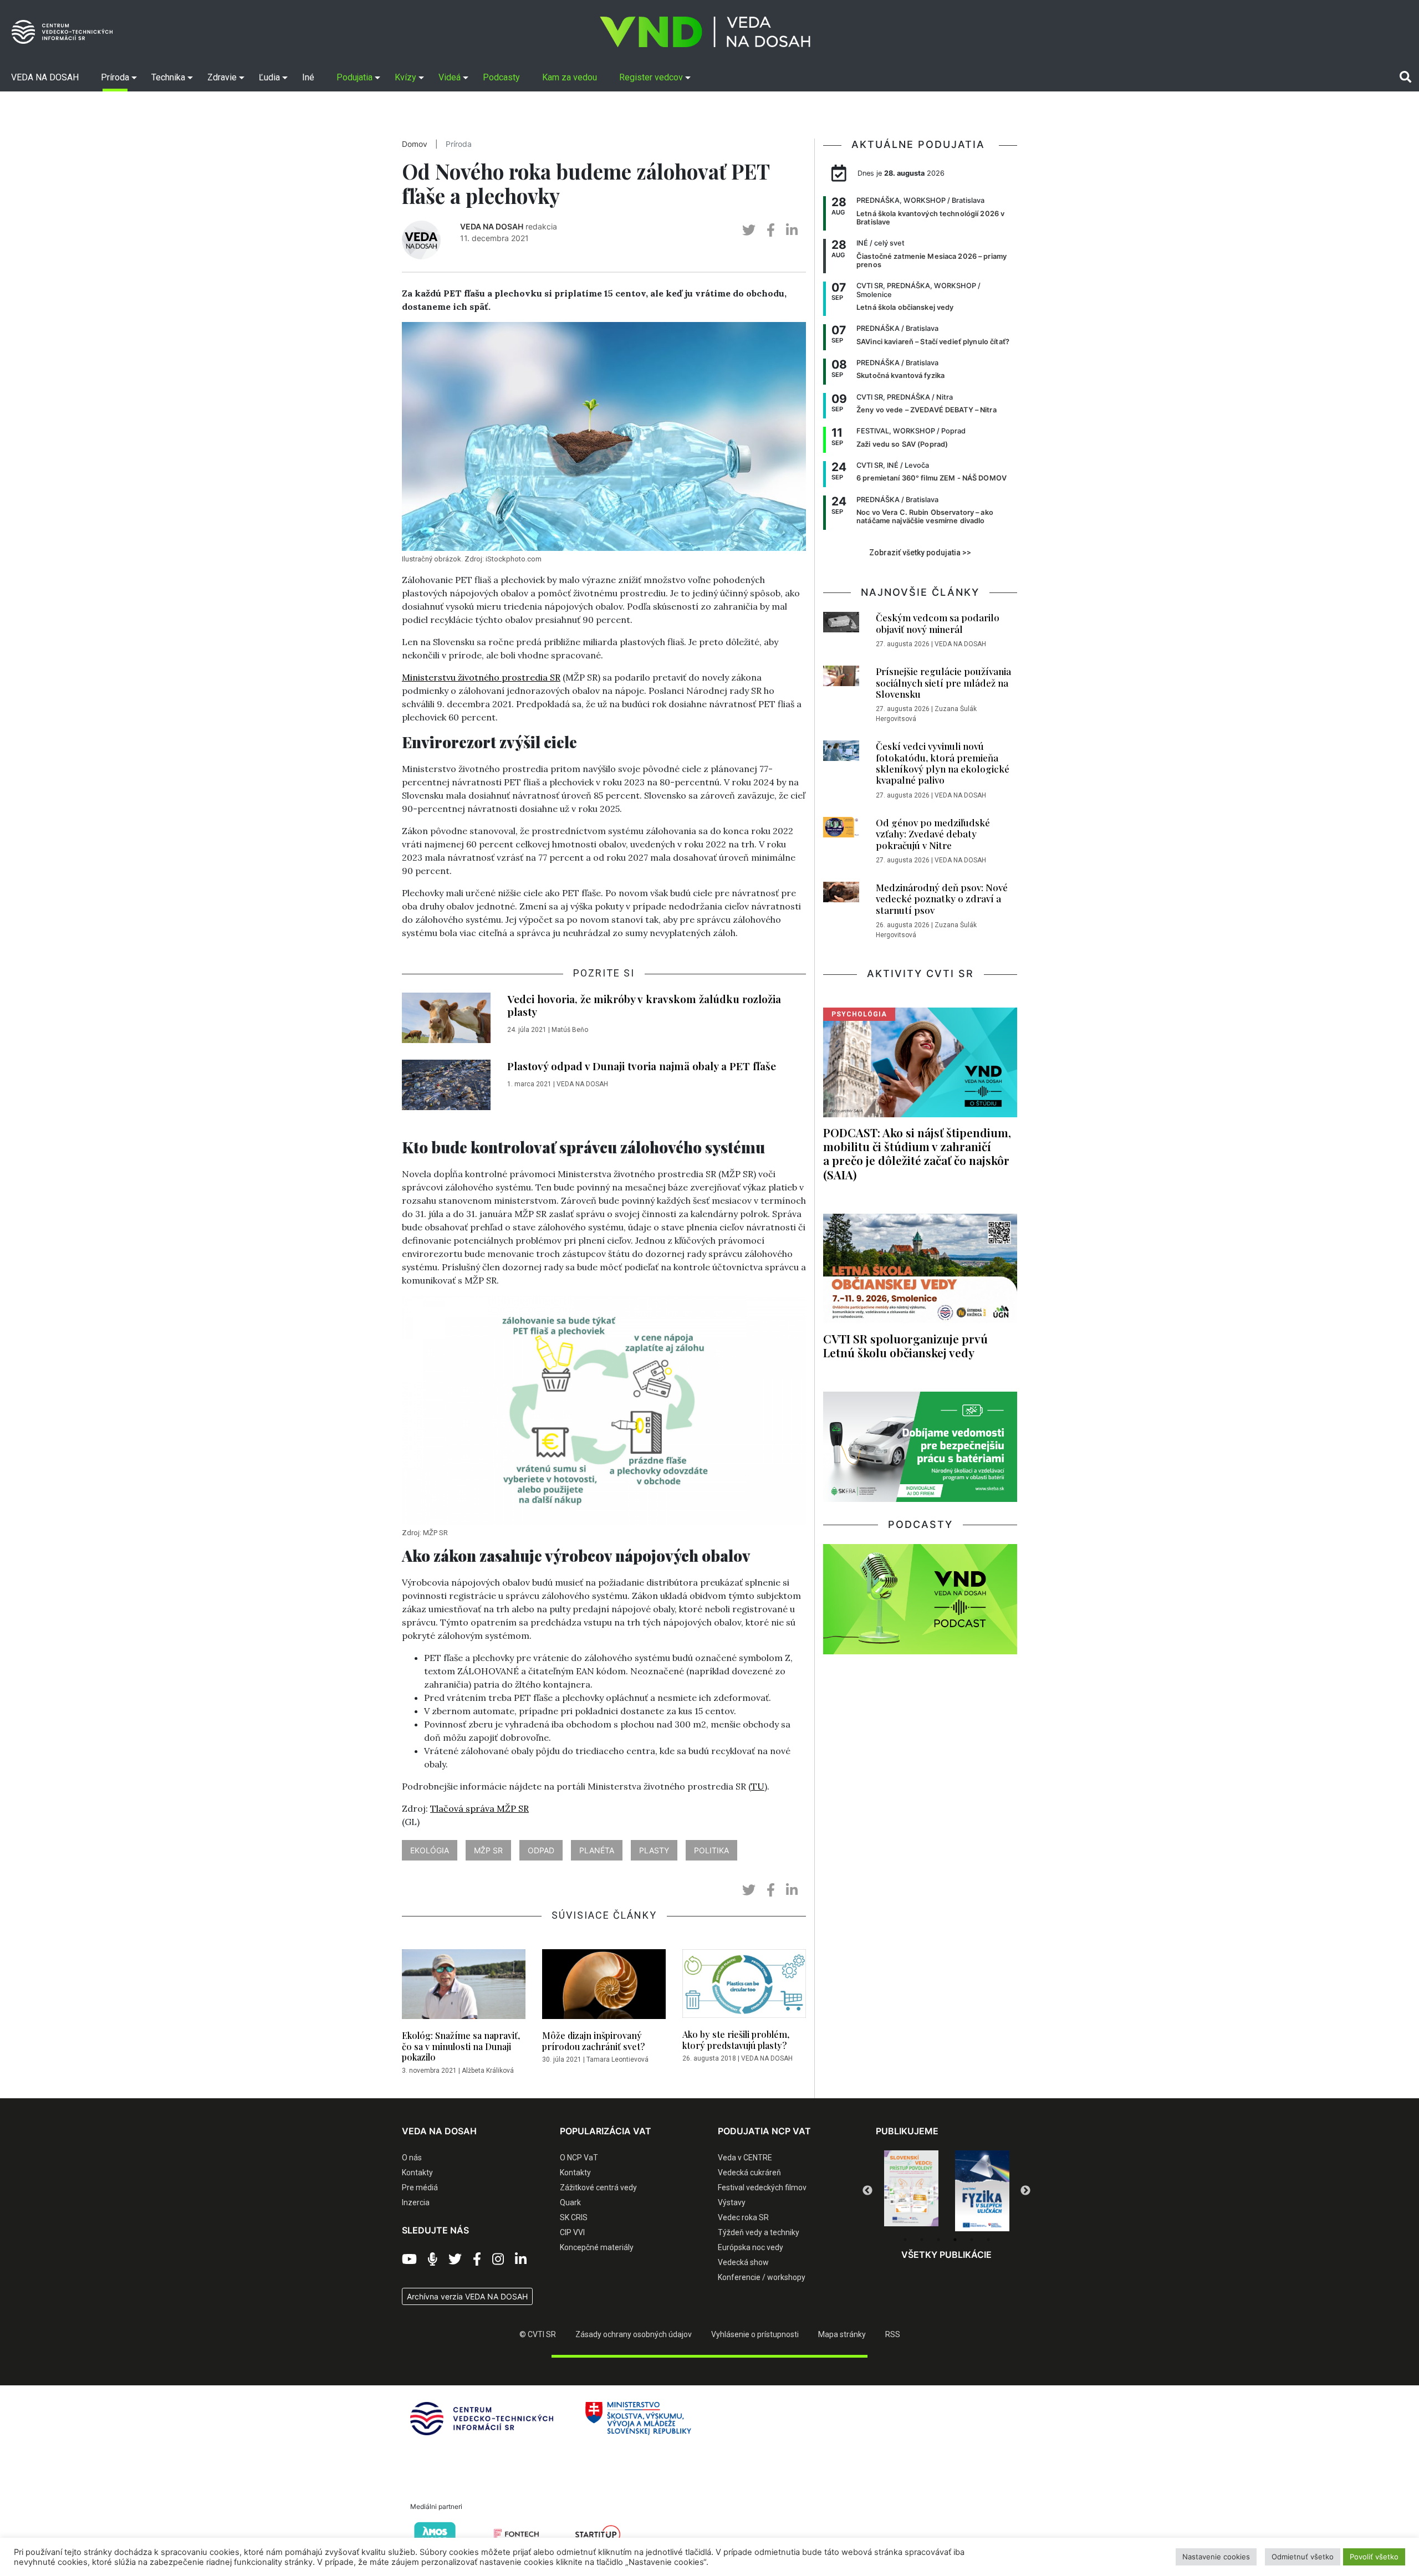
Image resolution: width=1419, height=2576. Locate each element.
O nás (412, 2158)
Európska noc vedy (751, 2247)
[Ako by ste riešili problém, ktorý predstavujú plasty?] (744, 1987)
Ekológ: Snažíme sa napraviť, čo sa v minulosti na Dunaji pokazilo (461, 2046)
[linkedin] (792, 230)
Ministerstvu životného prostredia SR (481, 677)
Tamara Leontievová (617, 2059)
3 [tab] (938, 2240)
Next (1025, 2191)
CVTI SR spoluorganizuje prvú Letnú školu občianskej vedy (905, 1345)
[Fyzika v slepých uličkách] (911, 2191)
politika (711, 1850)
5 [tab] (972, 2240)
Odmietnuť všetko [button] (1303, 2557)
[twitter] (749, 230)
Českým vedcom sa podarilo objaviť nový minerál (938, 623)
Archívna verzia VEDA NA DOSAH (467, 2296)
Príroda (459, 144)
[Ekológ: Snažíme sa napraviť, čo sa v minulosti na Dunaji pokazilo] (464, 1987)
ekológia (430, 1850)
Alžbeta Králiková (488, 2071)
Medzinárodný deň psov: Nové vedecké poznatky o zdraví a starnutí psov (942, 899)
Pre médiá (420, 2187)
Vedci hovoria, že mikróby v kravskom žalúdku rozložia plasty (644, 1005)
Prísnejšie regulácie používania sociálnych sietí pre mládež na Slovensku (943, 683)
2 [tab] (922, 2240)
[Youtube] (409, 2260)
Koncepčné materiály (597, 2247)
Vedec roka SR (743, 2217)
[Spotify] (433, 2260)
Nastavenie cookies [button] (1216, 2557)
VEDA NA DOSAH (492, 226)
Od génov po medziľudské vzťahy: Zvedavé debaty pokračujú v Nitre (933, 834)
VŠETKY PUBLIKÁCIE (946, 2255)
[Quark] (982, 2191)
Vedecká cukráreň (749, 2173)
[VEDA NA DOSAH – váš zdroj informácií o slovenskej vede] (705, 32)
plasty (654, 1850)
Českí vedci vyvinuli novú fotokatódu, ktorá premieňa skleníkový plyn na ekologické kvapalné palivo (943, 763)
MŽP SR (488, 1850)
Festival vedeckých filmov (762, 2187)
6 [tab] (988, 2240)
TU (758, 1786)
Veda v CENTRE (745, 2158)
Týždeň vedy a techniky (759, 2232)
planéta (597, 1850)
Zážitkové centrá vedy (598, 2187)
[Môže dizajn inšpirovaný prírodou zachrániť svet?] (604, 1987)
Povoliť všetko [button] (1374, 2557)
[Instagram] (498, 2260)
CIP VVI (572, 2232)
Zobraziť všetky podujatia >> (920, 553)
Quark (570, 2202)
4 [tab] (955, 2240)
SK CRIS (574, 2217)
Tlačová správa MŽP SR (479, 1808)
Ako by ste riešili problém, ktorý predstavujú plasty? (736, 2040)
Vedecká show (743, 2262)
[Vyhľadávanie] (1405, 77)
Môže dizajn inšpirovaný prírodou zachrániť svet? (593, 2041)
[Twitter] (455, 2260)
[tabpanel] (911, 2191)
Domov (415, 144)
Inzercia (416, 2202)
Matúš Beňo (570, 1030)
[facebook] (771, 230)
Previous (867, 2191)
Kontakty (417, 2173)
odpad (541, 1850)
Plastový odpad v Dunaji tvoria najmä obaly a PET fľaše (642, 1066)
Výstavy (732, 2202)
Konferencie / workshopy (762, 2277)
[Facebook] (477, 2260)
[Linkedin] (521, 2260)
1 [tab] (905, 2240)
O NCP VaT (579, 2158)
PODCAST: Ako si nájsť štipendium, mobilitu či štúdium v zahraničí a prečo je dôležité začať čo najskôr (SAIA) (917, 1153)
